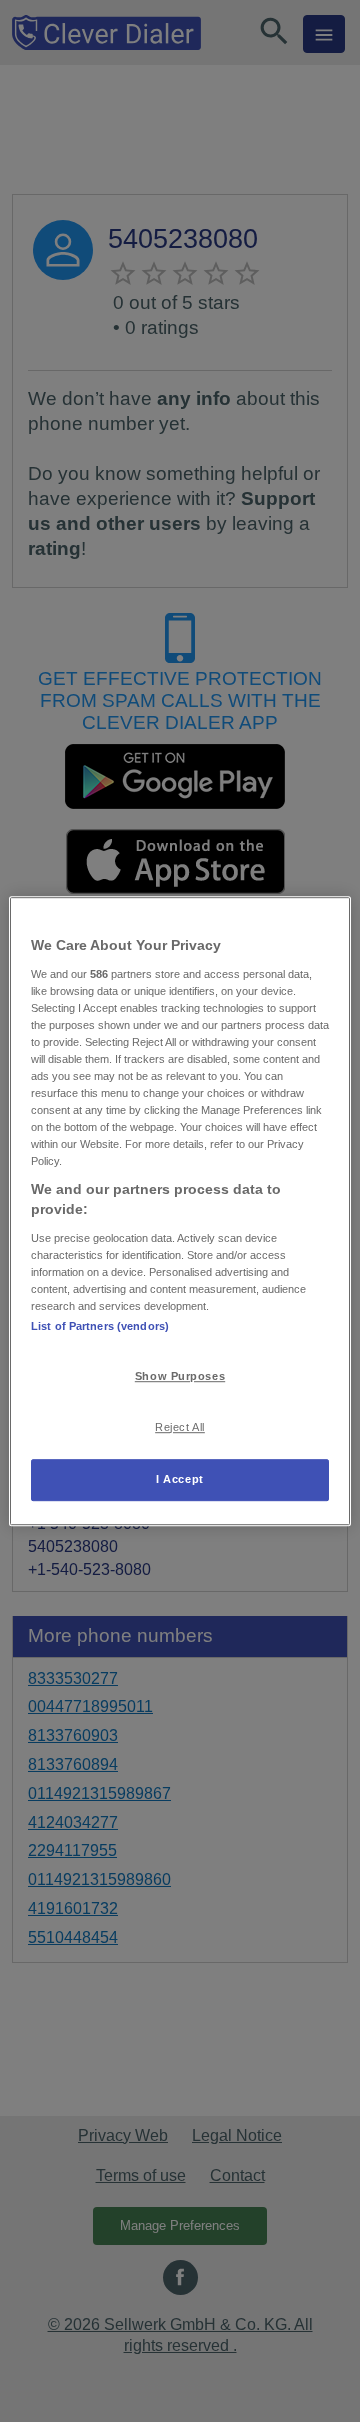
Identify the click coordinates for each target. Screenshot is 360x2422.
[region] (180, 1211)
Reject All (180, 1427)
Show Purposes (180, 1376)
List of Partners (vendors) (100, 1326)
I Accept (180, 1479)
